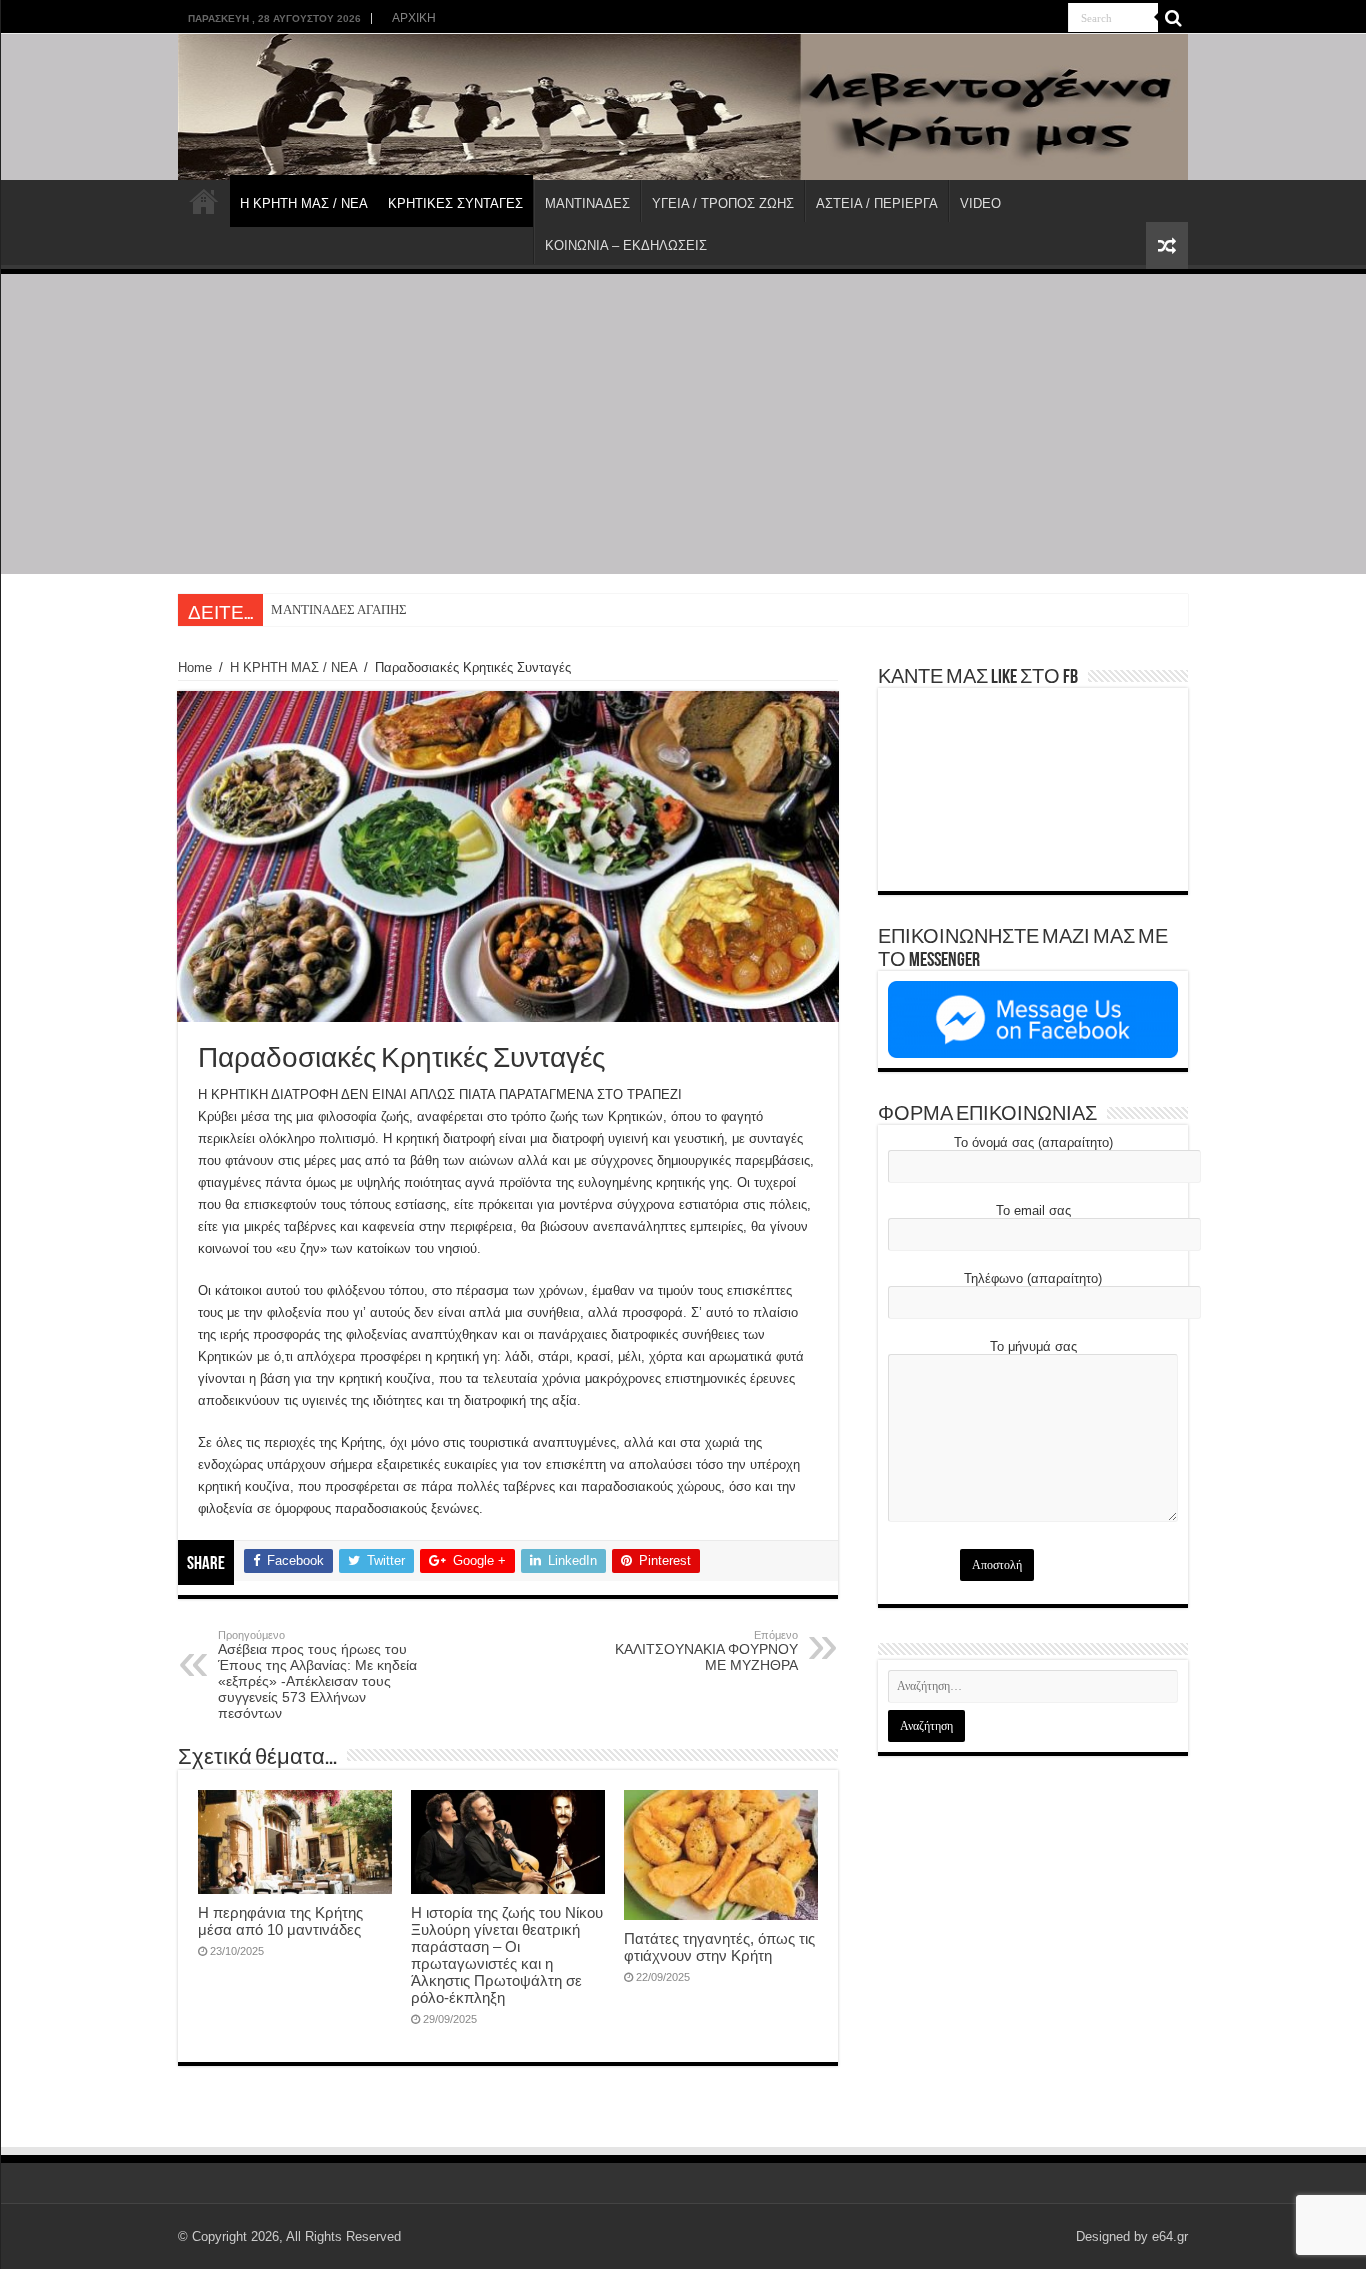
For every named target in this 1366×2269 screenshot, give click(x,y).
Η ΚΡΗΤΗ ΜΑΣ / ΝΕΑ (304, 203)
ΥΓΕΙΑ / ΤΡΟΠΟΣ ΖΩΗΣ (723, 203)
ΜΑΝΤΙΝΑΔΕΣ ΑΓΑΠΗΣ (339, 609)
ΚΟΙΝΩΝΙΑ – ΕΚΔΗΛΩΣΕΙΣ (626, 245)
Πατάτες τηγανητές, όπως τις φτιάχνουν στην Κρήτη (719, 1947)
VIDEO (980, 203)
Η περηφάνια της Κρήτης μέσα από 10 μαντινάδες (280, 1921)
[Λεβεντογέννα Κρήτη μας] (683, 107)
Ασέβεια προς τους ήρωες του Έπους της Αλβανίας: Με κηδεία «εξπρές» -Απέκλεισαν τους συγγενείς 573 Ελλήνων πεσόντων (317, 1675)
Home (195, 667)
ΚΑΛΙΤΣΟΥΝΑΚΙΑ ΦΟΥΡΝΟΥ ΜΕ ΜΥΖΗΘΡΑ (706, 1651)
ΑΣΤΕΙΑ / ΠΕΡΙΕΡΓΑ (877, 203)
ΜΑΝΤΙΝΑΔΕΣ (587, 203)
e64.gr (1170, 2236)
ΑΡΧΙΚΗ (414, 18)
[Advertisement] (683, 424)
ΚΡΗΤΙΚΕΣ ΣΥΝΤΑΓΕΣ (455, 203)
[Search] (1173, 18)
